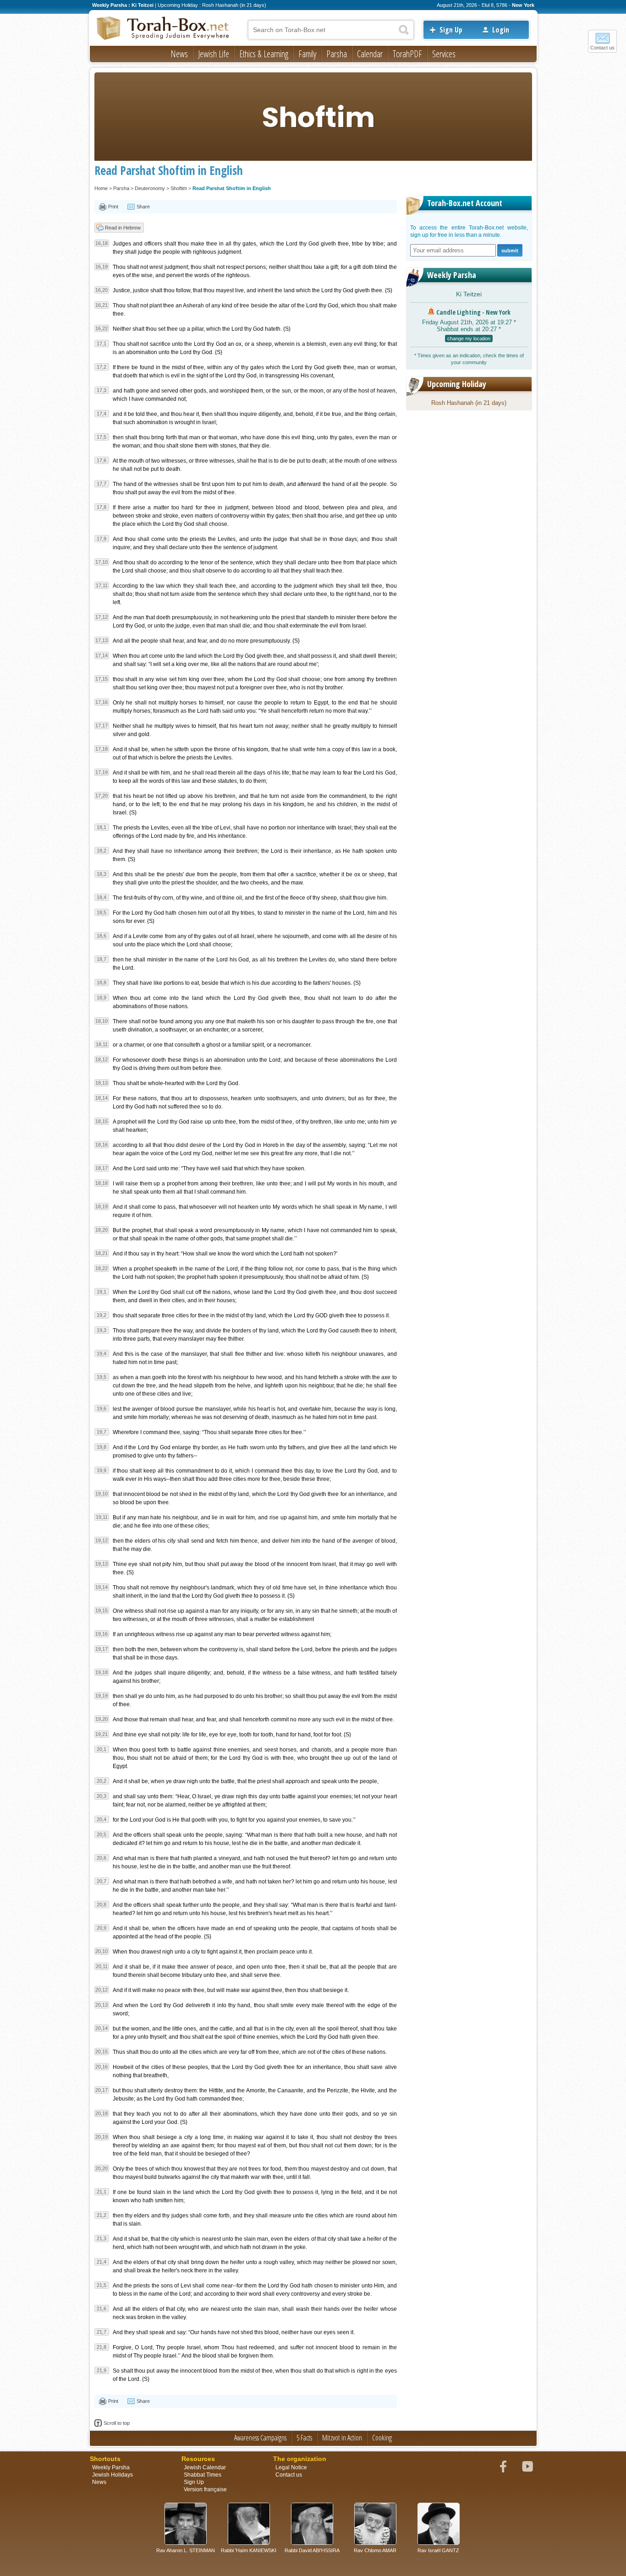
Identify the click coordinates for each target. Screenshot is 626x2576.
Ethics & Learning (264, 54)
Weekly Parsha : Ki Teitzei (123, 5)
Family (307, 54)
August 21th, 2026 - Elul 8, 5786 (472, 5)
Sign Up (451, 30)
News (179, 54)
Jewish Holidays (113, 2475)
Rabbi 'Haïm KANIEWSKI (249, 2550)
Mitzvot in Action (342, 2438)
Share (143, 207)
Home (101, 188)
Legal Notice (291, 2467)
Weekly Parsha (452, 275)
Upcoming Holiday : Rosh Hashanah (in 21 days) (212, 5)
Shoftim (179, 188)
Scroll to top (117, 2423)
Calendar (370, 54)
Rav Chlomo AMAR (375, 2550)
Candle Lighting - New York (473, 312)
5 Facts (304, 2438)
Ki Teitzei (469, 294)
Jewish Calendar (205, 2467)
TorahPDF (407, 54)
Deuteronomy (150, 188)
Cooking (382, 2438)
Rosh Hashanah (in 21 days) (469, 403)
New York (523, 5)
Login (501, 30)
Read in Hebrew (123, 228)
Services (444, 54)
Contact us (602, 48)
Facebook (503, 2467)
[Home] (163, 29)
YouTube (527, 2467)
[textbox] (331, 30)
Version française (205, 2489)
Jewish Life (214, 54)
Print (113, 207)
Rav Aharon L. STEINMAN (186, 2550)
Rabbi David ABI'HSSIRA (312, 2550)
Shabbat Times (203, 2475)
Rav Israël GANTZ (438, 2550)
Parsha (337, 54)
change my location (469, 338)
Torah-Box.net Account (465, 203)
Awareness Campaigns (260, 2438)
